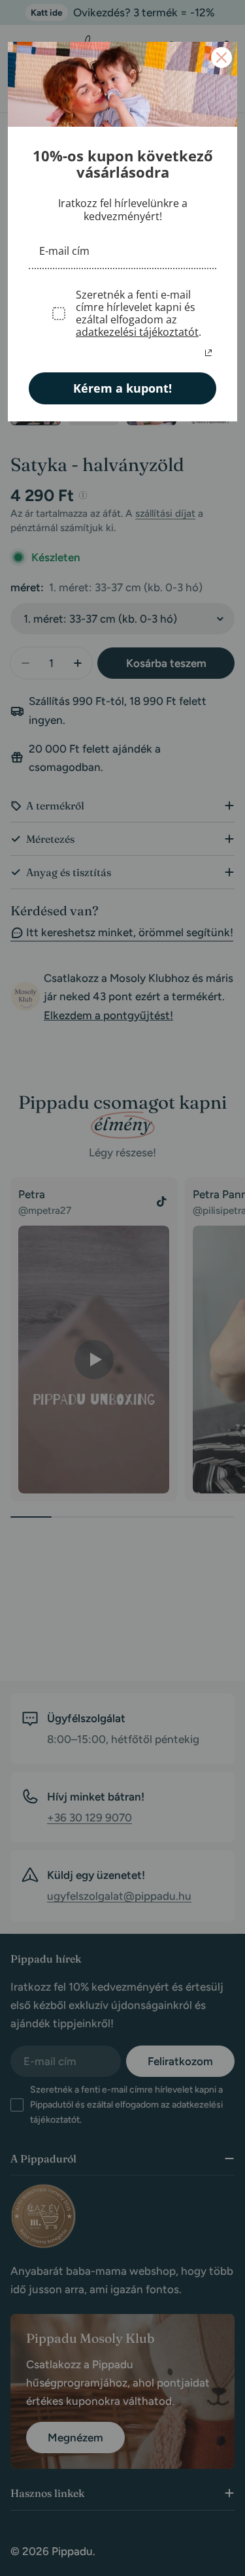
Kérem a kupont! (122, 388)
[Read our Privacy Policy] (208, 353)
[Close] (221, 57)
